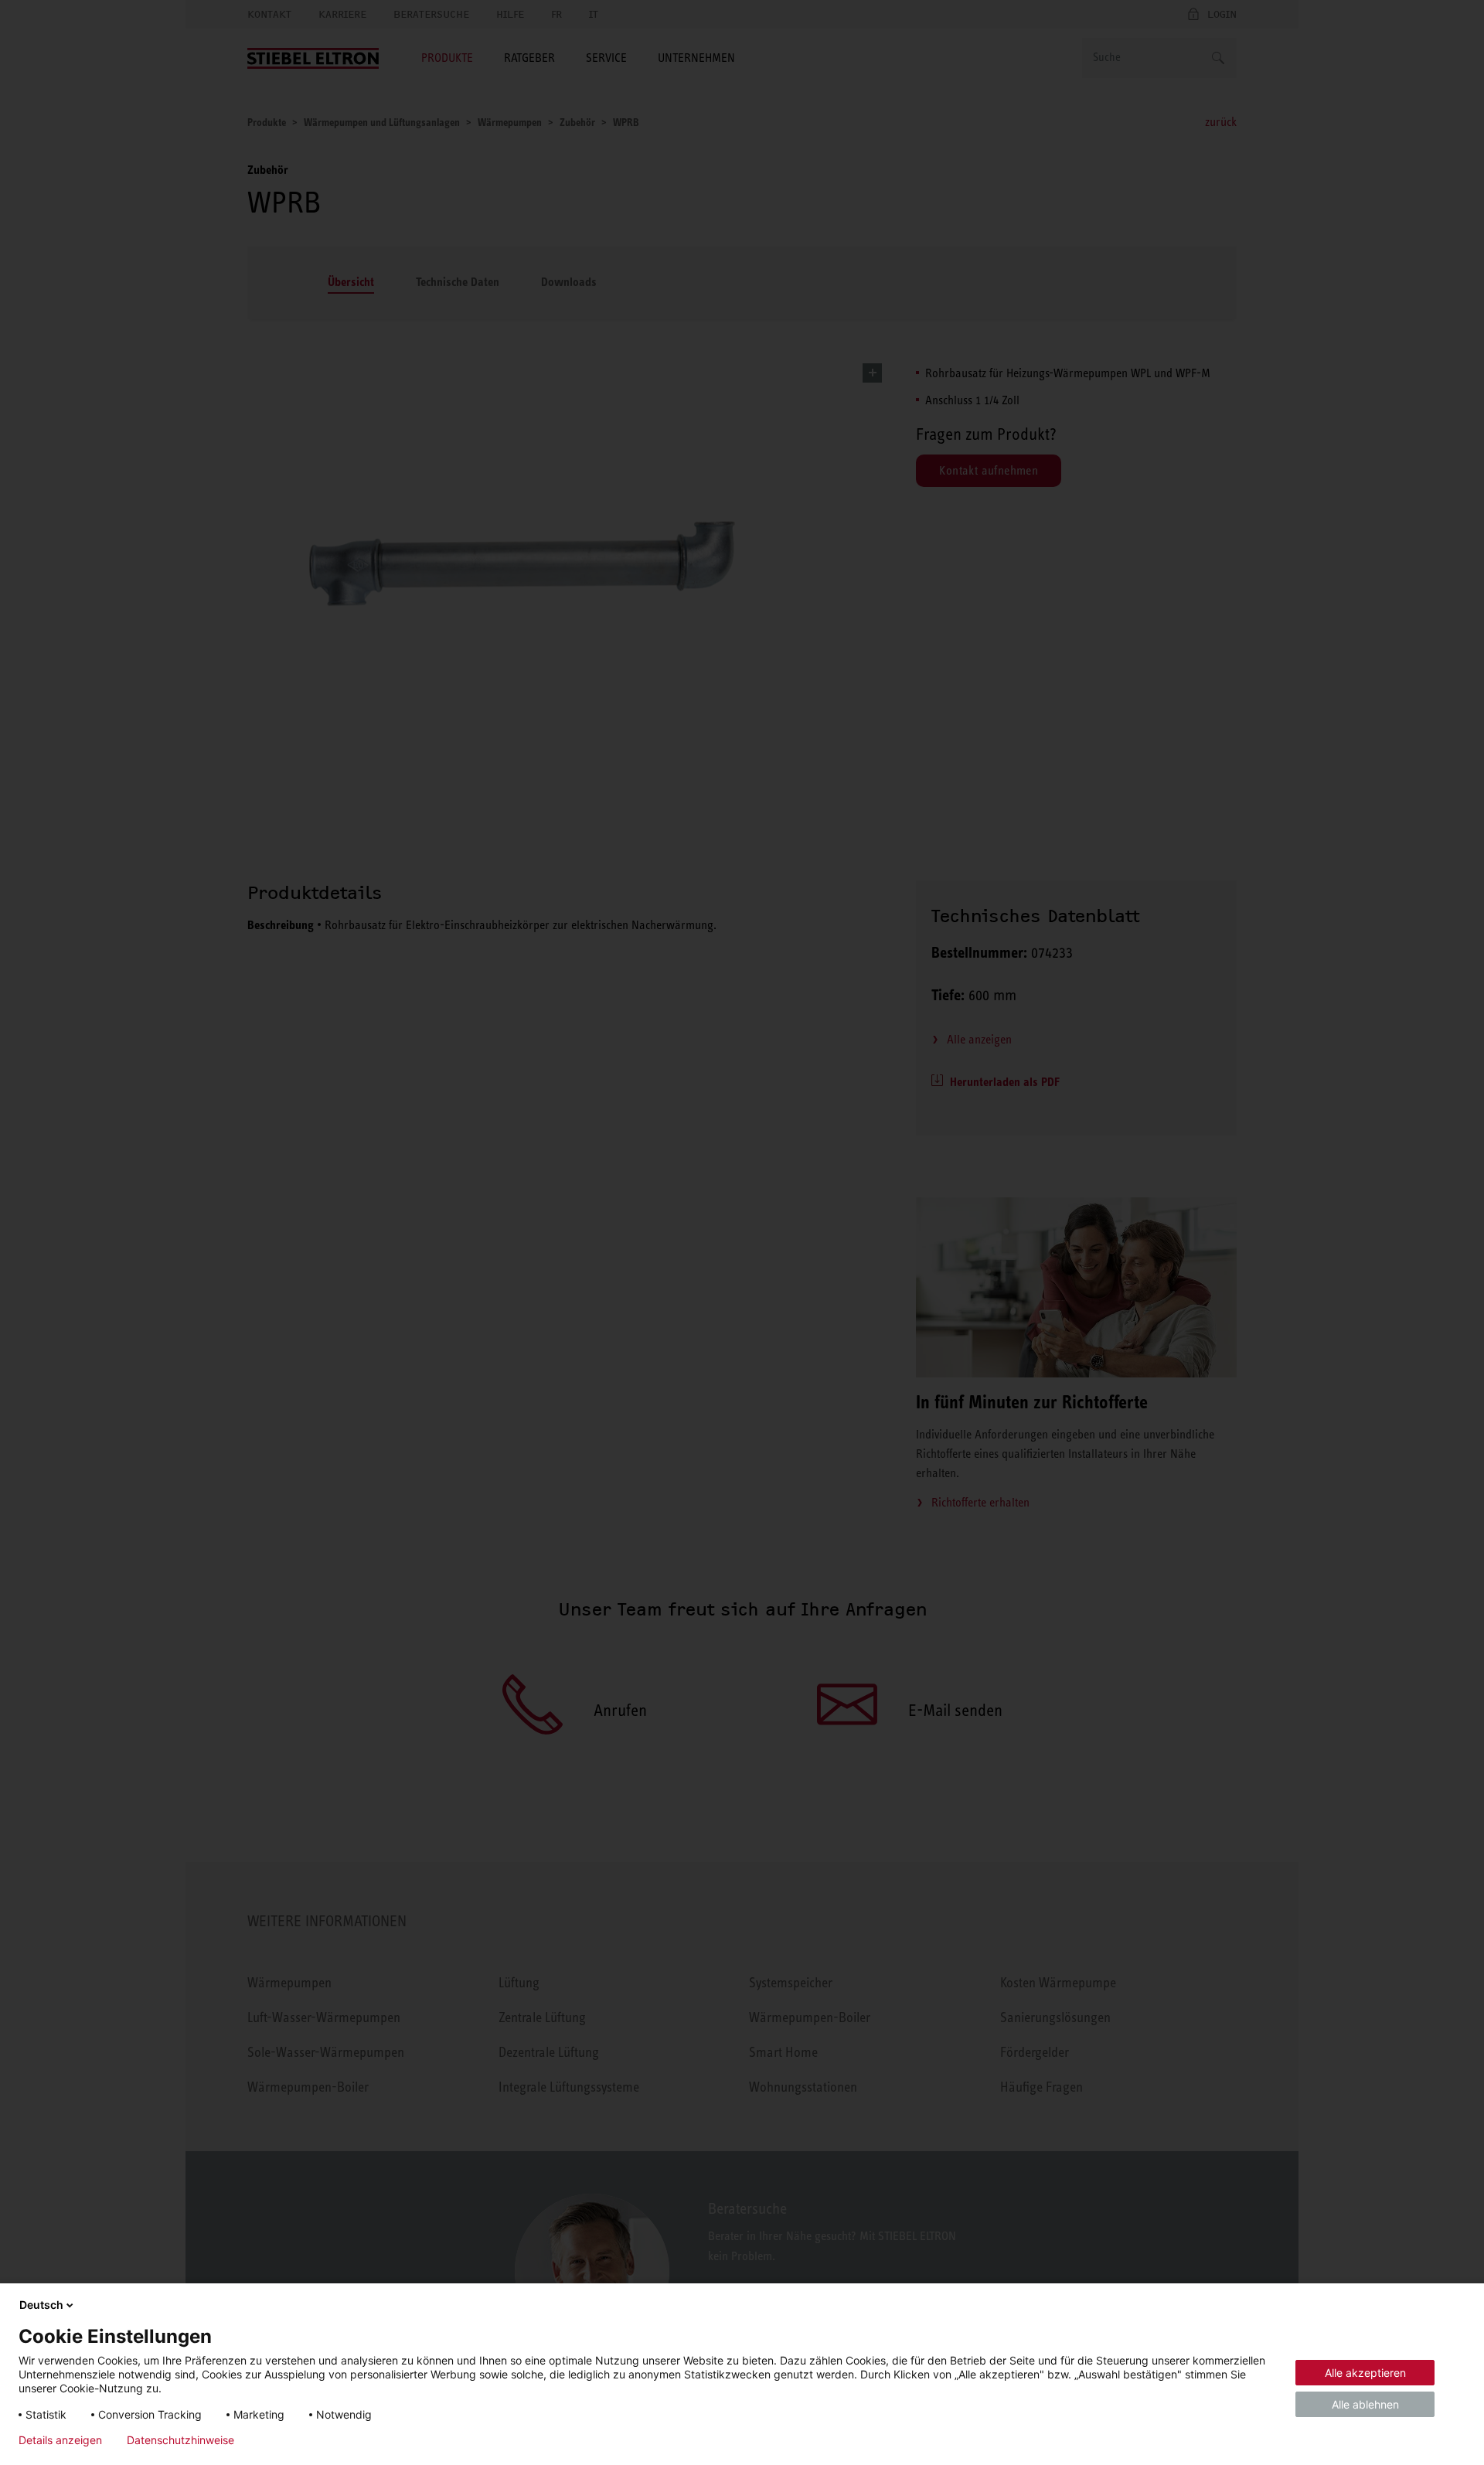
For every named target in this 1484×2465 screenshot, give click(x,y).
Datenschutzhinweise (180, 2440)
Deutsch (41, 2305)
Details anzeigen (60, 2440)
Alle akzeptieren (1365, 2373)
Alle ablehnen (1365, 2404)
